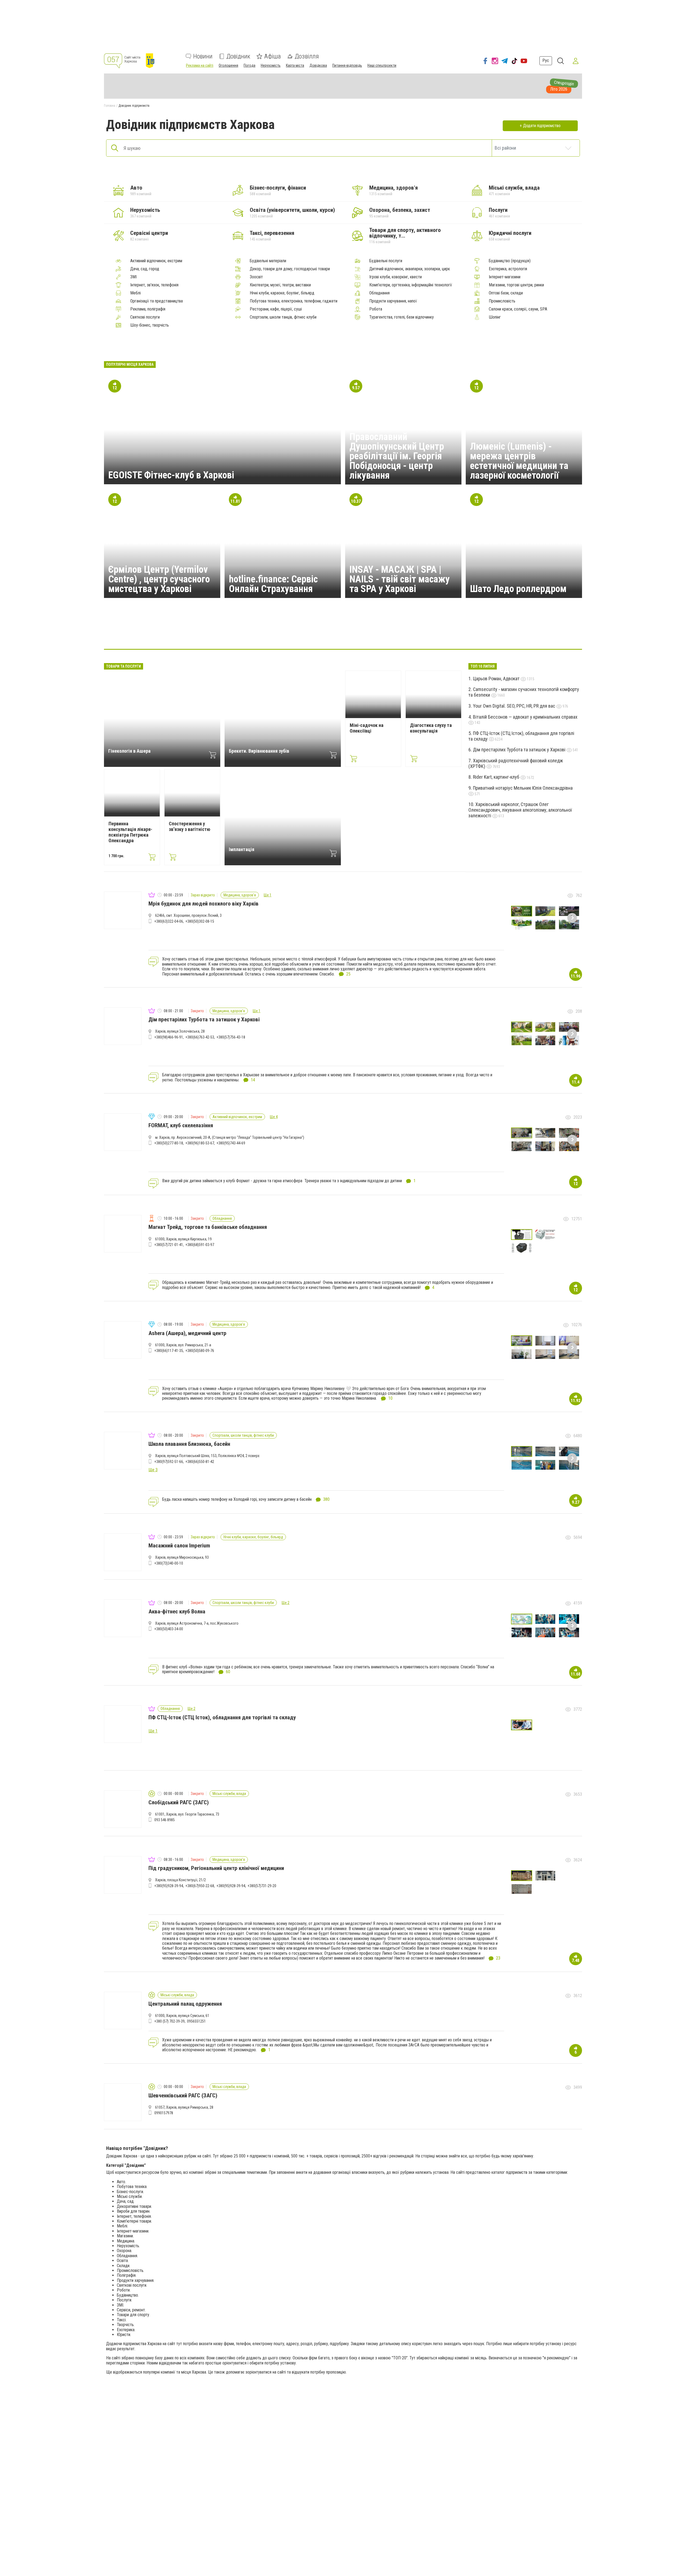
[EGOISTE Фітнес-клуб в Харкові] (420, 633)
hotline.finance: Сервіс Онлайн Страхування (273, 584)
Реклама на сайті (200, 65)
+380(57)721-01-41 (169, 1245)
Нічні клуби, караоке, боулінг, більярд (282, 293)
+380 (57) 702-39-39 (169, 2021)
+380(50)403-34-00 (169, 1629)
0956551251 (196, 2021)
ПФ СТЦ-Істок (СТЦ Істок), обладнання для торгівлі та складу (521, 736)
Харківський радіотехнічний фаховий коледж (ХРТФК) (516, 763)
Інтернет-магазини (505, 277)
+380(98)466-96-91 (169, 1037)
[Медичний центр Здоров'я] (292, 633)
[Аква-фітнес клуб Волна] (394, 633)
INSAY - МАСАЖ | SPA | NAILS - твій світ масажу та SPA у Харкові (400, 579)
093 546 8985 (165, 1820)
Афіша (273, 56)
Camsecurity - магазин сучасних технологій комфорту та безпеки (524, 692)
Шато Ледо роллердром (518, 589)
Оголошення (228, 65)
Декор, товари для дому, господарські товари (290, 269)
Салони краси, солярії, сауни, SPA (518, 309)
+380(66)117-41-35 (169, 1351)
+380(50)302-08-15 (200, 921)
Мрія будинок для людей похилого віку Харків (204, 904)
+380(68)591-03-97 (200, 1245)
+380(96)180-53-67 (200, 1143)
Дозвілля (307, 56)
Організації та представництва (156, 301)
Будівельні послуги (386, 261)
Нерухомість (271, 65)
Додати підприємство (542, 126)
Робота (376, 309)
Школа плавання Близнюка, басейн (189, 1444)
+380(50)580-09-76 (200, 1351)
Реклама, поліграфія (148, 309)
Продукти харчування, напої (393, 301)
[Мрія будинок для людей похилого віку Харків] (266, 633)
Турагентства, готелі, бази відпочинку (402, 317)
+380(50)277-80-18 (169, 1143)
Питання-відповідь (347, 65)
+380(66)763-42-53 (200, 1037)
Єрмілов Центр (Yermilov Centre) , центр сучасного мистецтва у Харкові (159, 579)
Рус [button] (546, 60)
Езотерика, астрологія (508, 269)
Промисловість (502, 301)
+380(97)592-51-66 (169, 1462)
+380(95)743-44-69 (231, 1143)
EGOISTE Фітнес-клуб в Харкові (171, 475)
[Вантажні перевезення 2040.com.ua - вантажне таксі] (240, 633)
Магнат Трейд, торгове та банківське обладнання (208, 1227)
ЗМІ (133, 277)
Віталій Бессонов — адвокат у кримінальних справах (525, 717)
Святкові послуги (145, 317)
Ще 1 (268, 895)
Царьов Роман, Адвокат (497, 679)
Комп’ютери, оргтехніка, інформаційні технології (411, 285)
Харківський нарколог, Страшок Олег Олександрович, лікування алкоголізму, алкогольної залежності (520, 810)
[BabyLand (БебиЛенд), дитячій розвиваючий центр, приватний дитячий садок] (369, 633)
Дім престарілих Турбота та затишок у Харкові (520, 750)
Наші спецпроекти (382, 65)
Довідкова (318, 65)
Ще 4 (274, 1117)
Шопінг (495, 317)
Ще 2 (286, 1603)
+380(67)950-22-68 (200, 1886)
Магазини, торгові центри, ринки (516, 285)
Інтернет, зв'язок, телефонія (154, 285)
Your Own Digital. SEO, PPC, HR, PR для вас (515, 706)
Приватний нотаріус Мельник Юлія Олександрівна (523, 788)
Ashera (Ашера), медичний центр (187, 1333)
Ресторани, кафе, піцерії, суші (276, 309)
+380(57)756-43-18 (231, 1037)
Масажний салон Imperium (179, 1546)
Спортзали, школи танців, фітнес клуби (283, 317)
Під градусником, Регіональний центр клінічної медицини (216, 1868)
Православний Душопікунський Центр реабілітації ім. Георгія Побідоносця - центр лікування (397, 456)
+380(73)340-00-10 (169, 1563)
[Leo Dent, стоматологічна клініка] (343, 633)
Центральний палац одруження (185, 2004)
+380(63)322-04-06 (169, 921)
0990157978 (164, 2113)
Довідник (238, 56)
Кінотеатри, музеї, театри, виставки (280, 285)
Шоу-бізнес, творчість (150, 325)
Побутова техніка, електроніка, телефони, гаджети (294, 301)
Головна (110, 106)
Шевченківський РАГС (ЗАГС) (183, 2095)
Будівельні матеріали (268, 261)
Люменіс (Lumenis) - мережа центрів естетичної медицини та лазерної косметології (519, 461)
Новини (203, 56)
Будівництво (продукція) (510, 261)
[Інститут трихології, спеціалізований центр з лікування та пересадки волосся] (446, 633)
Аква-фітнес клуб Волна (177, 1612)
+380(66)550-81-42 (200, 1462)
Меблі (135, 293)
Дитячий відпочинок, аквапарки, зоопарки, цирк (410, 269)
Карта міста (295, 65)
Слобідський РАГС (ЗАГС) (179, 1802)
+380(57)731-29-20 (262, 1886)
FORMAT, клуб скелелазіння (181, 1125)
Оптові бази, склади (506, 293)
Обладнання (379, 293)
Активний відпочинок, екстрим (156, 261)
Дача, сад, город (145, 269)
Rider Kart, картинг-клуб (497, 777)
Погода (249, 65)
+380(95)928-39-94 (169, 1886)
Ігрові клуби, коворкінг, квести (396, 277)
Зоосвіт (256, 277)
